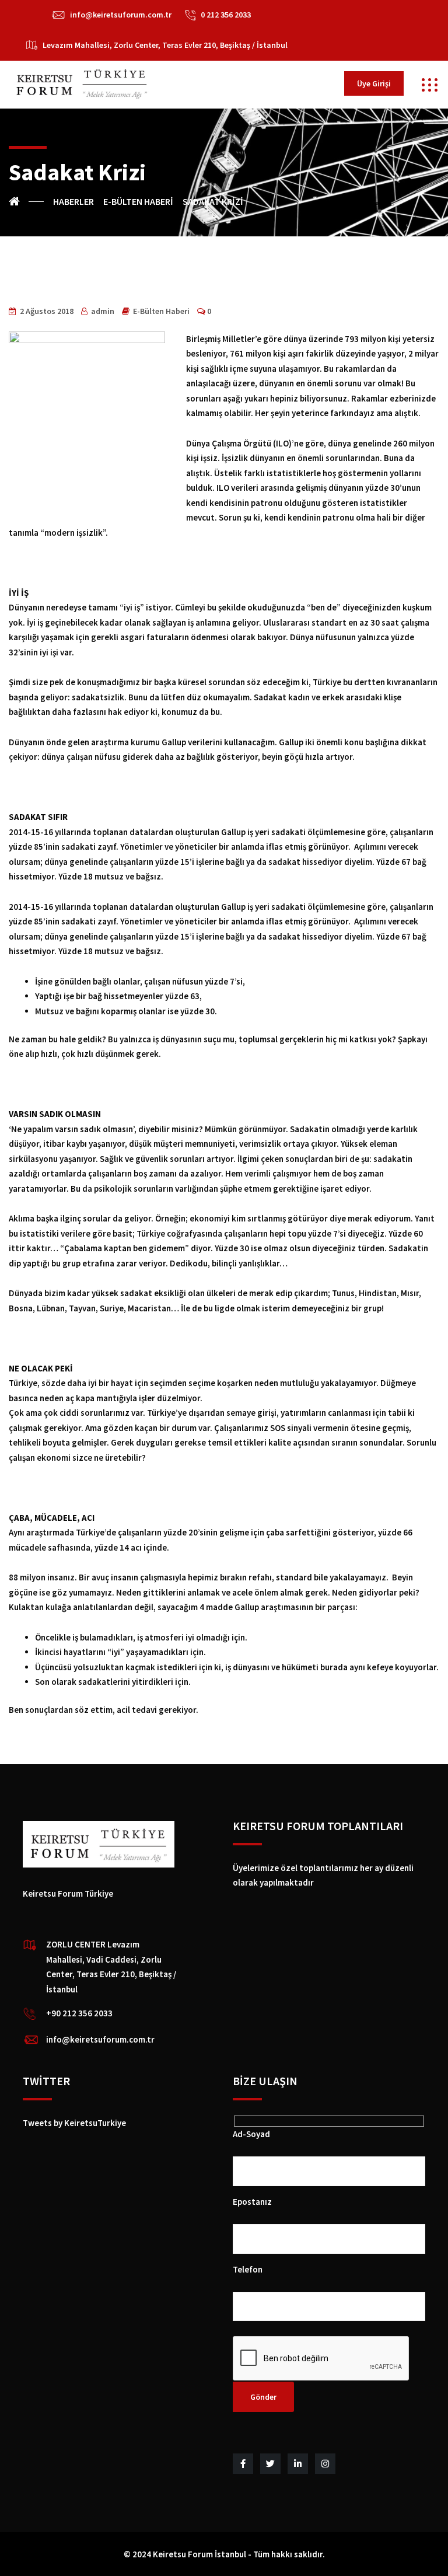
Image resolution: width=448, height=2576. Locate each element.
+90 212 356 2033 (79, 2013)
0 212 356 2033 (226, 15)
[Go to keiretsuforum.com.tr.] (26, 201)
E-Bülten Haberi (161, 311)
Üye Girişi (374, 83)
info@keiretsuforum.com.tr (121, 15)
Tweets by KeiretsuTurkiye (74, 2123)
